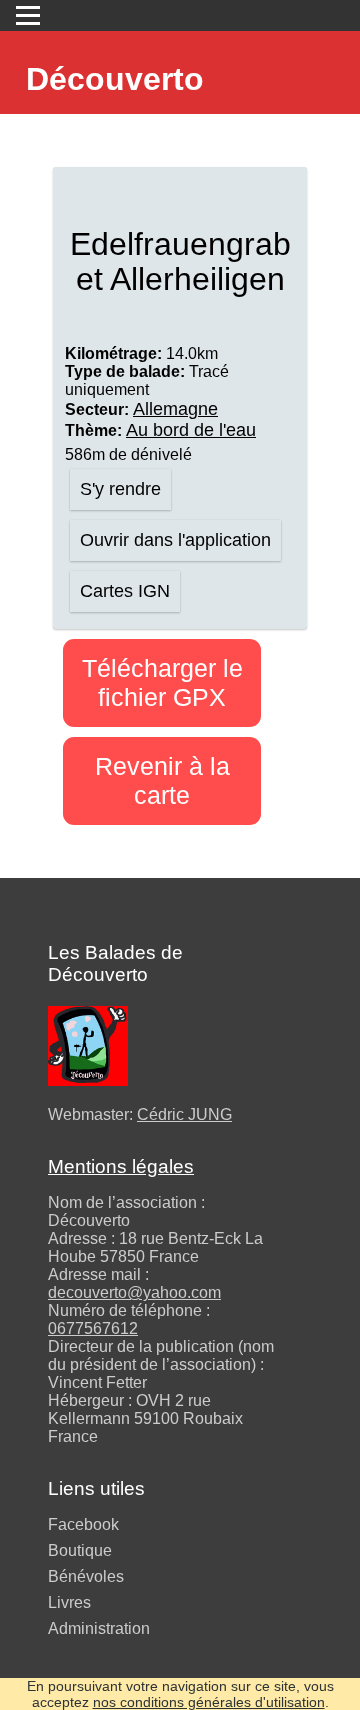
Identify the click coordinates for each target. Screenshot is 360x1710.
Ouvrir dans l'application (175, 540)
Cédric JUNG (184, 1114)
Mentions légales (121, 1166)
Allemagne (175, 409)
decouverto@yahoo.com (134, 1292)
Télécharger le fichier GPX (162, 682)
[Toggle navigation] (28, 15)
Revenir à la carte (162, 780)
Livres (69, 1602)
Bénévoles (86, 1576)
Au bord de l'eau (191, 430)
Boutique (80, 1550)
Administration (99, 1628)
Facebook (83, 1524)
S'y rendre (120, 489)
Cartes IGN (125, 591)
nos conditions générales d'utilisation (209, 1702)
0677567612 (93, 1328)
